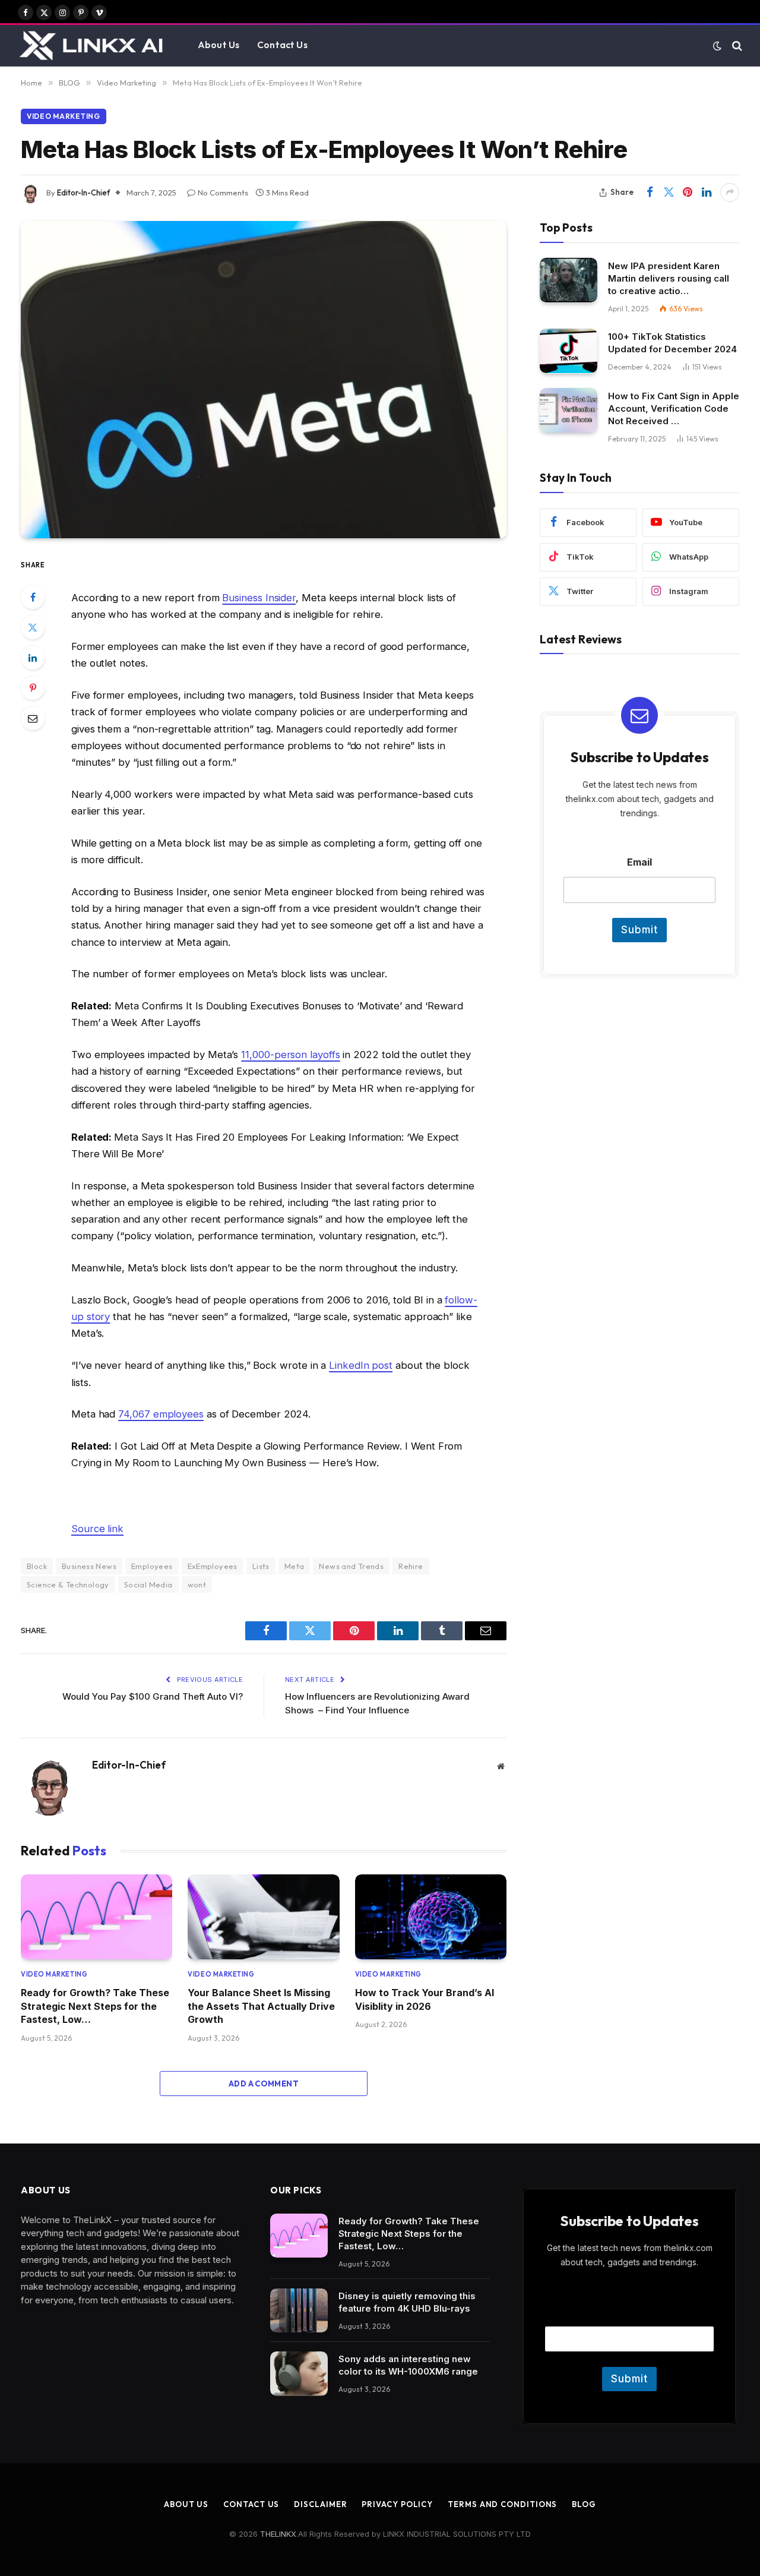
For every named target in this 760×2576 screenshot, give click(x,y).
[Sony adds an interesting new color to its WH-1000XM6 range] (299, 2374)
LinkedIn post (361, 1365)
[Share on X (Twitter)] (669, 192)
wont (197, 1584)
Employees (152, 1566)
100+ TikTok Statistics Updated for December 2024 (672, 342)
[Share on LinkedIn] (707, 192)
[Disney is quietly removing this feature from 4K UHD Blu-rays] (299, 2311)
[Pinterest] (33, 688)
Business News (89, 1566)
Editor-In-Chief (83, 192)
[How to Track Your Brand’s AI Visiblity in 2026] (431, 1917)
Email (639, 862)
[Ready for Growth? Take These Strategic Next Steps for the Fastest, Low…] (96, 1917)
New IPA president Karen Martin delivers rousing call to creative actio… (669, 278)
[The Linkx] (93, 46)
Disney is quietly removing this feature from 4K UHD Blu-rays (407, 2302)
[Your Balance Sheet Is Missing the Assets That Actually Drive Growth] (263, 1917)
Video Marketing (64, 116)
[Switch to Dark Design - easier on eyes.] (717, 46)
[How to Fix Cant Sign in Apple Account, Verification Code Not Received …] (569, 410)
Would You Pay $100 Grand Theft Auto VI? (153, 1696)
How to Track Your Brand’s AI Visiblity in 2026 (425, 1999)
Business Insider (259, 598)
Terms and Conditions (502, 2504)
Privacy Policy (397, 2504)
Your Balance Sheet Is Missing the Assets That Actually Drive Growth (261, 2006)
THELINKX (278, 2534)
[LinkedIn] (33, 658)
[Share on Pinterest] (688, 192)
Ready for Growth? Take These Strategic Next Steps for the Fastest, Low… (95, 2006)
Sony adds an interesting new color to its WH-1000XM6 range (408, 2365)
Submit (639, 929)
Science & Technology (68, 1584)
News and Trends (351, 1566)
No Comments (223, 192)
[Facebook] (33, 597)
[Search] (736, 45)
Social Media (148, 1584)
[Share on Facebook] (650, 192)
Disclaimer (320, 2504)
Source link (97, 1529)
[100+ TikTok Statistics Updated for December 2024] (569, 351)
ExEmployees (213, 1566)
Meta (294, 1566)
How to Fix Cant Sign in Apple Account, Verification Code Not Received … (674, 408)
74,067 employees (161, 1414)
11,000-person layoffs (290, 1055)
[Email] (33, 718)
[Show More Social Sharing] (730, 192)
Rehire (411, 1566)
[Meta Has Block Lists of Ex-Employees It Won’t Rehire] (264, 380)
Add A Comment (264, 2083)
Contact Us (282, 45)
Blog (584, 2504)
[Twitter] (33, 627)
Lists (261, 1566)
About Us (218, 45)
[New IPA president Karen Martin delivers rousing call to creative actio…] (569, 280)
